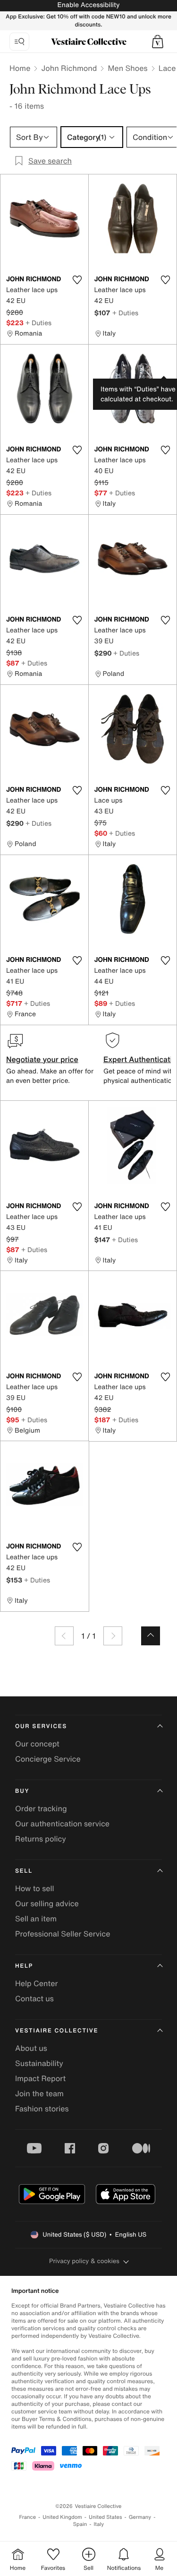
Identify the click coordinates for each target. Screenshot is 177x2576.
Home (20, 68)
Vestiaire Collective (57, 2031)
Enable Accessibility (88, 5)
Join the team (39, 2093)
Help (24, 1966)
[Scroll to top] (151, 1636)
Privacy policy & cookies (84, 2261)
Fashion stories (42, 2109)
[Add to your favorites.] (77, 280)
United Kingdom (62, 2517)
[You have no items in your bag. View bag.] (158, 42)
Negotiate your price (42, 1059)
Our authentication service (62, 1824)
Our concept (37, 1744)
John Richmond (69, 68)
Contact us (34, 1998)
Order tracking (41, 1808)
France (28, 2517)
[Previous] (64, 1636)
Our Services (41, 1726)
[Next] (113, 1636)
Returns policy (41, 1839)
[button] (158, 42)
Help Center (36, 1983)
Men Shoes (127, 68)
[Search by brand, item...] (19, 42)
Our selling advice (47, 1903)
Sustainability (39, 2063)
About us (31, 2048)
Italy (99, 2524)
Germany (140, 2517)
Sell (24, 1871)
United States (105, 2517)
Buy (22, 1791)
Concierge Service (48, 1759)
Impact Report (40, 2078)
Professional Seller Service (63, 1934)
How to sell (35, 1888)
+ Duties (38, 323)
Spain (80, 2524)
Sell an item (36, 1919)
